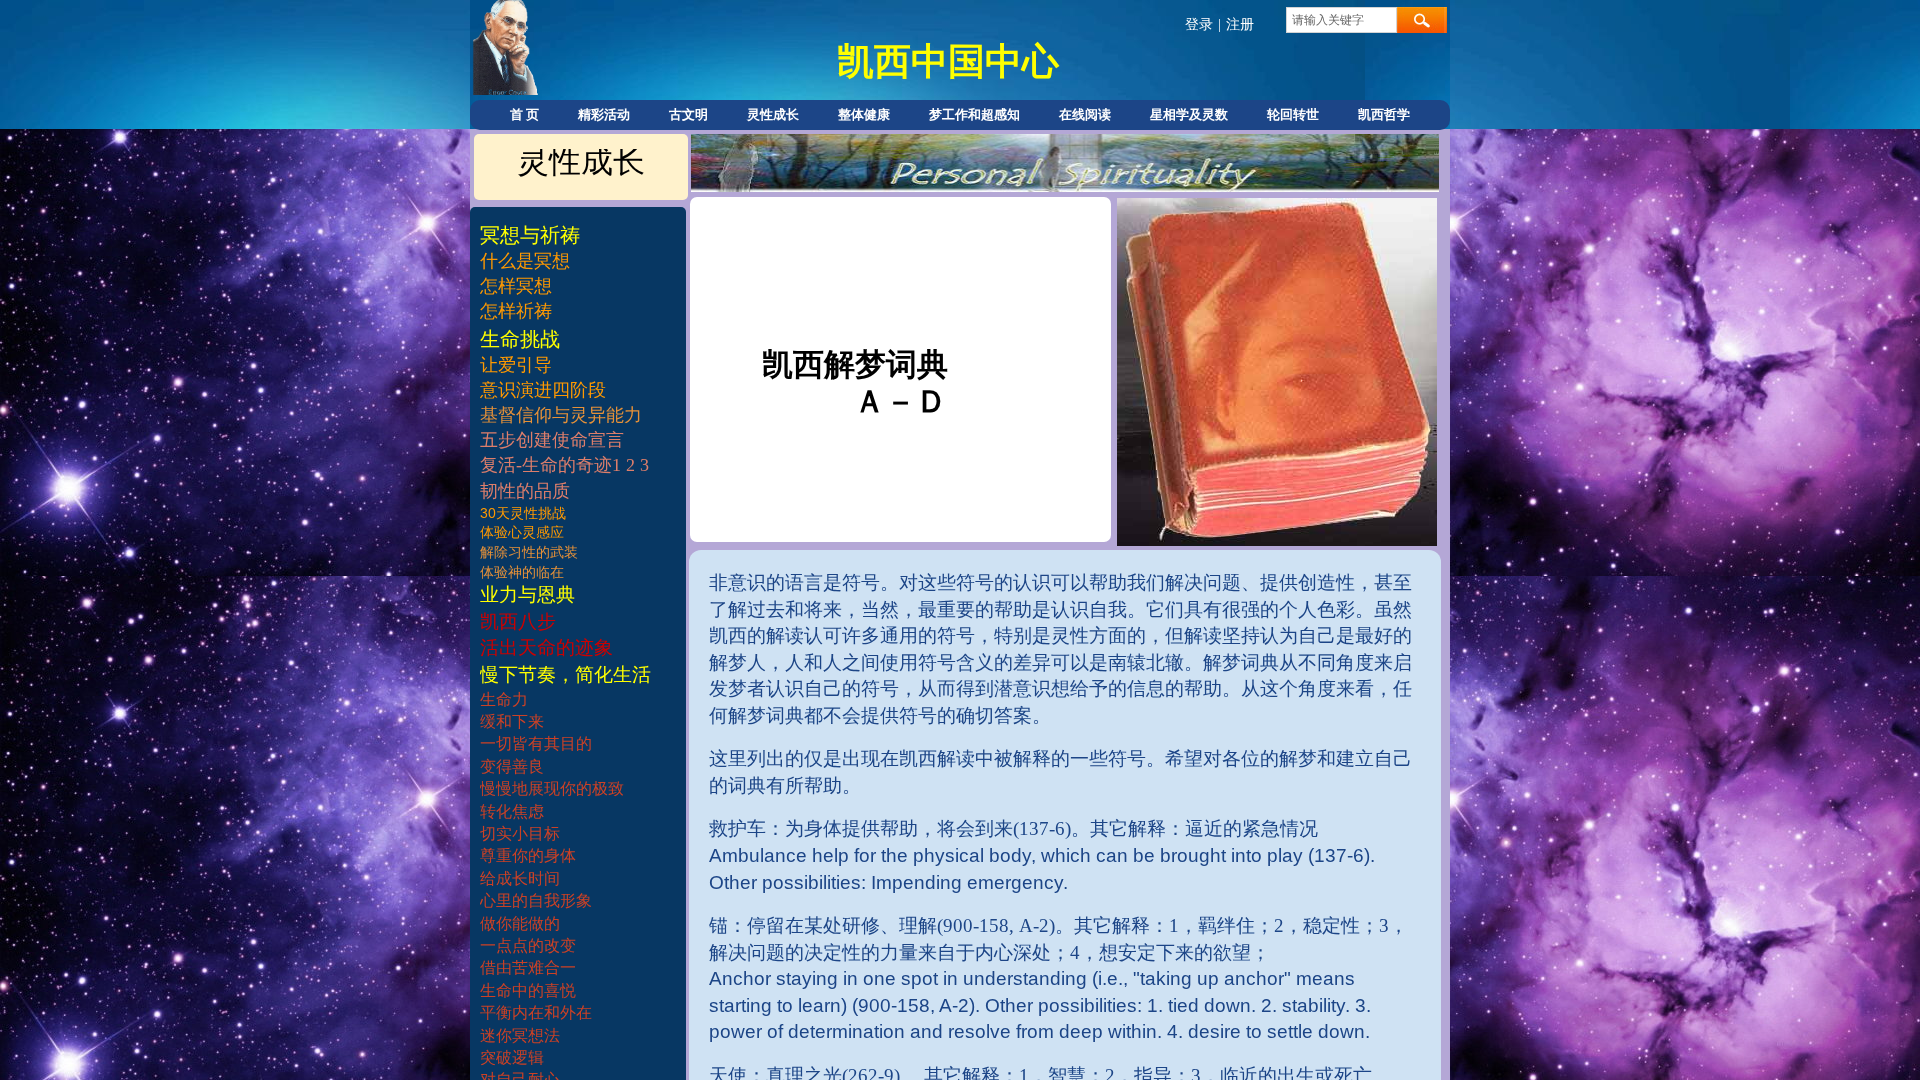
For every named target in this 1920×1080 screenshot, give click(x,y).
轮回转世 (1293, 114)
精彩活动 (604, 114)
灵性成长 (773, 114)
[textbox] (1341, 20)
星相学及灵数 (1189, 114)
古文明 (688, 114)
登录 (1199, 24)
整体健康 (864, 114)
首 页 (524, 114)
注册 (1240, 24)
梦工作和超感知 (974, 114)
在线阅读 (1085, 114)
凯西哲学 (1384, 114)
